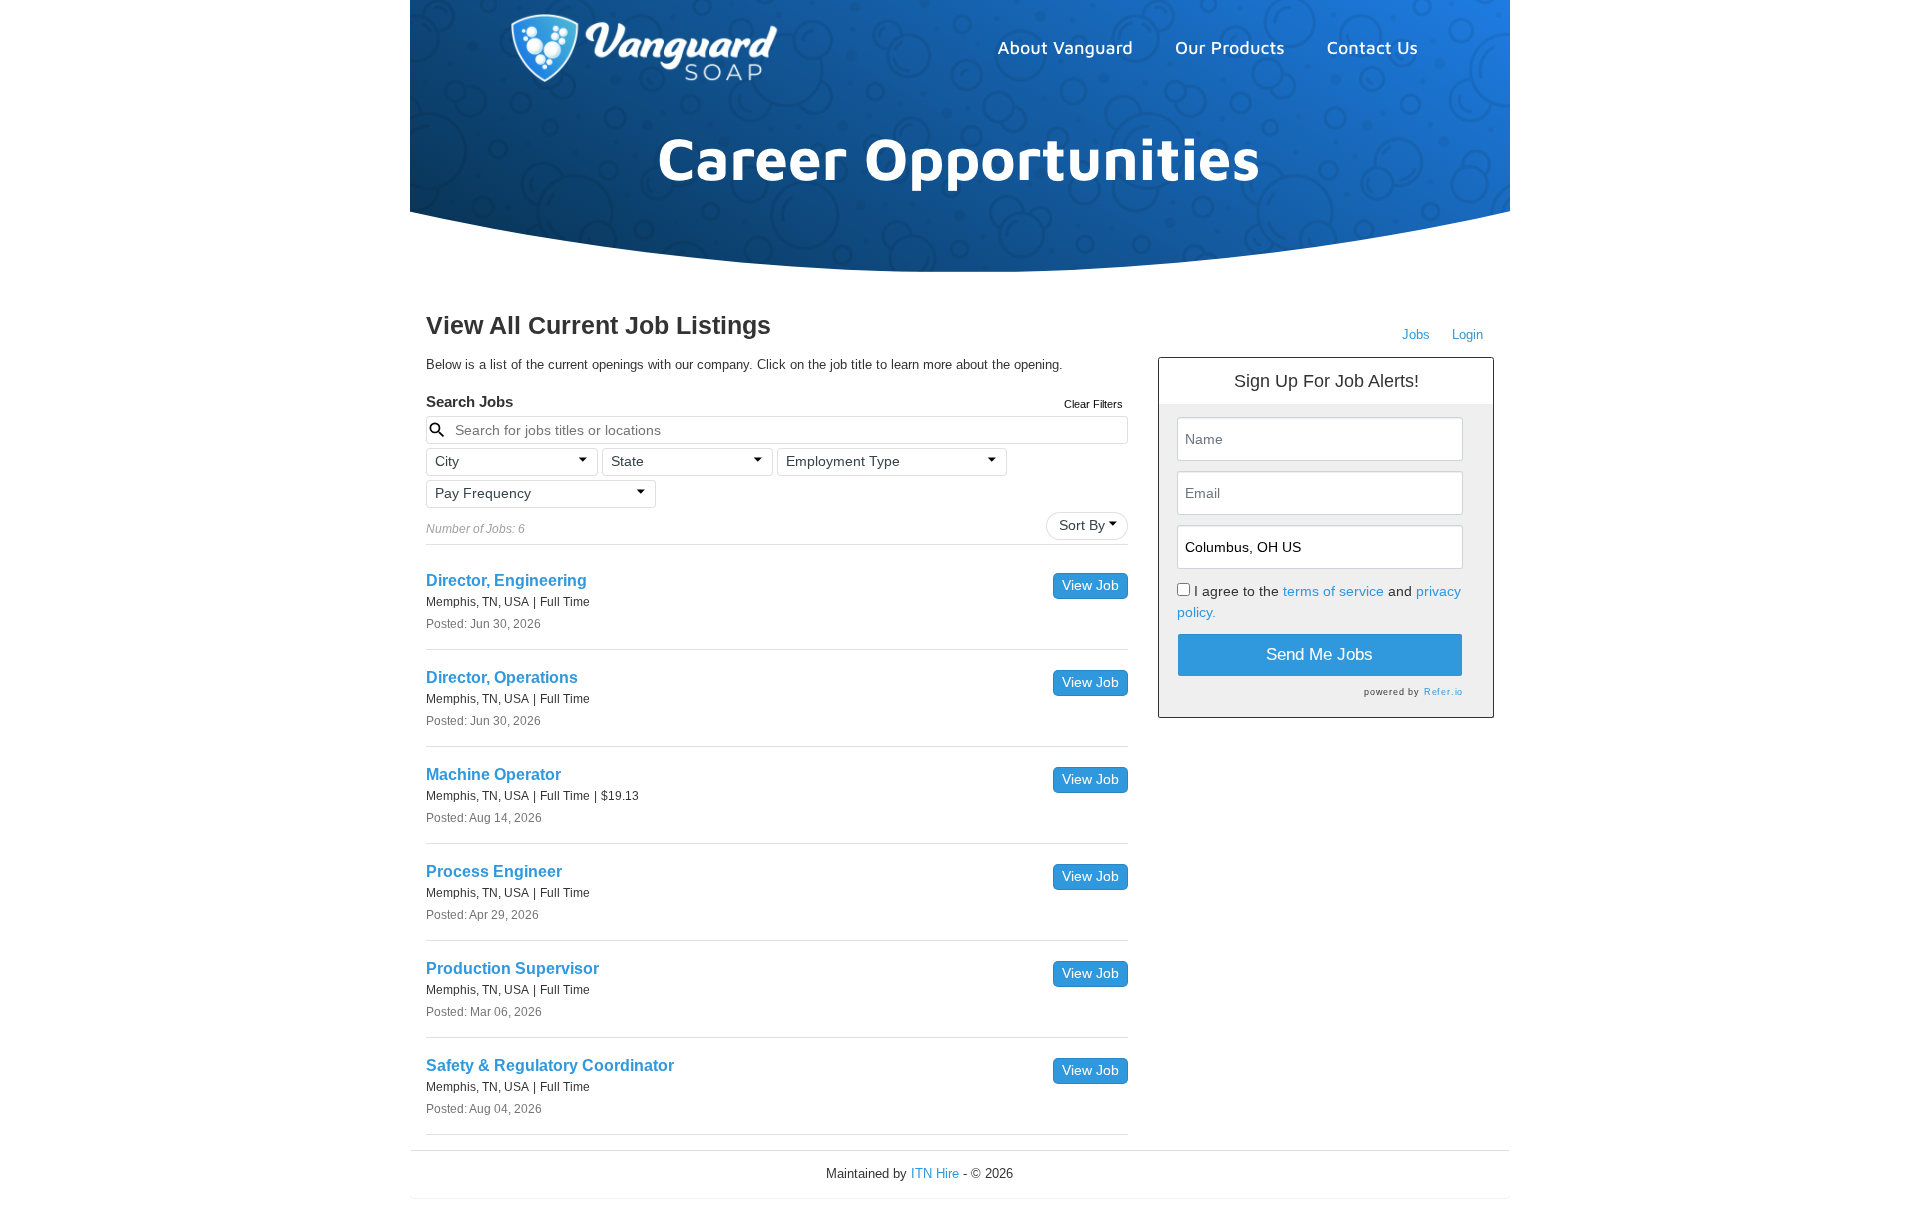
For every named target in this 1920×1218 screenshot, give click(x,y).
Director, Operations (502, 677)
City (447, 461)
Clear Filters (1093, 404)
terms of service (1333, 591)
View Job (1090, 585)
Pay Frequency (483, 493)
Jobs (1416, 334)
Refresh (1071, 1173)
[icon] (583, 460)
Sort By (1082, 525)
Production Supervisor (512, 968)
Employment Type (843, 461)
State (627, 461)
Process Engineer (494, 871)
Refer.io (1443, 692)
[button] (512, 462)
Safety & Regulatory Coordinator (550, 1065)
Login (1467, 334)
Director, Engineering (506, 580)
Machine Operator (493, 774)
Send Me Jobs (1319, 654)
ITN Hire (935, 1173)
